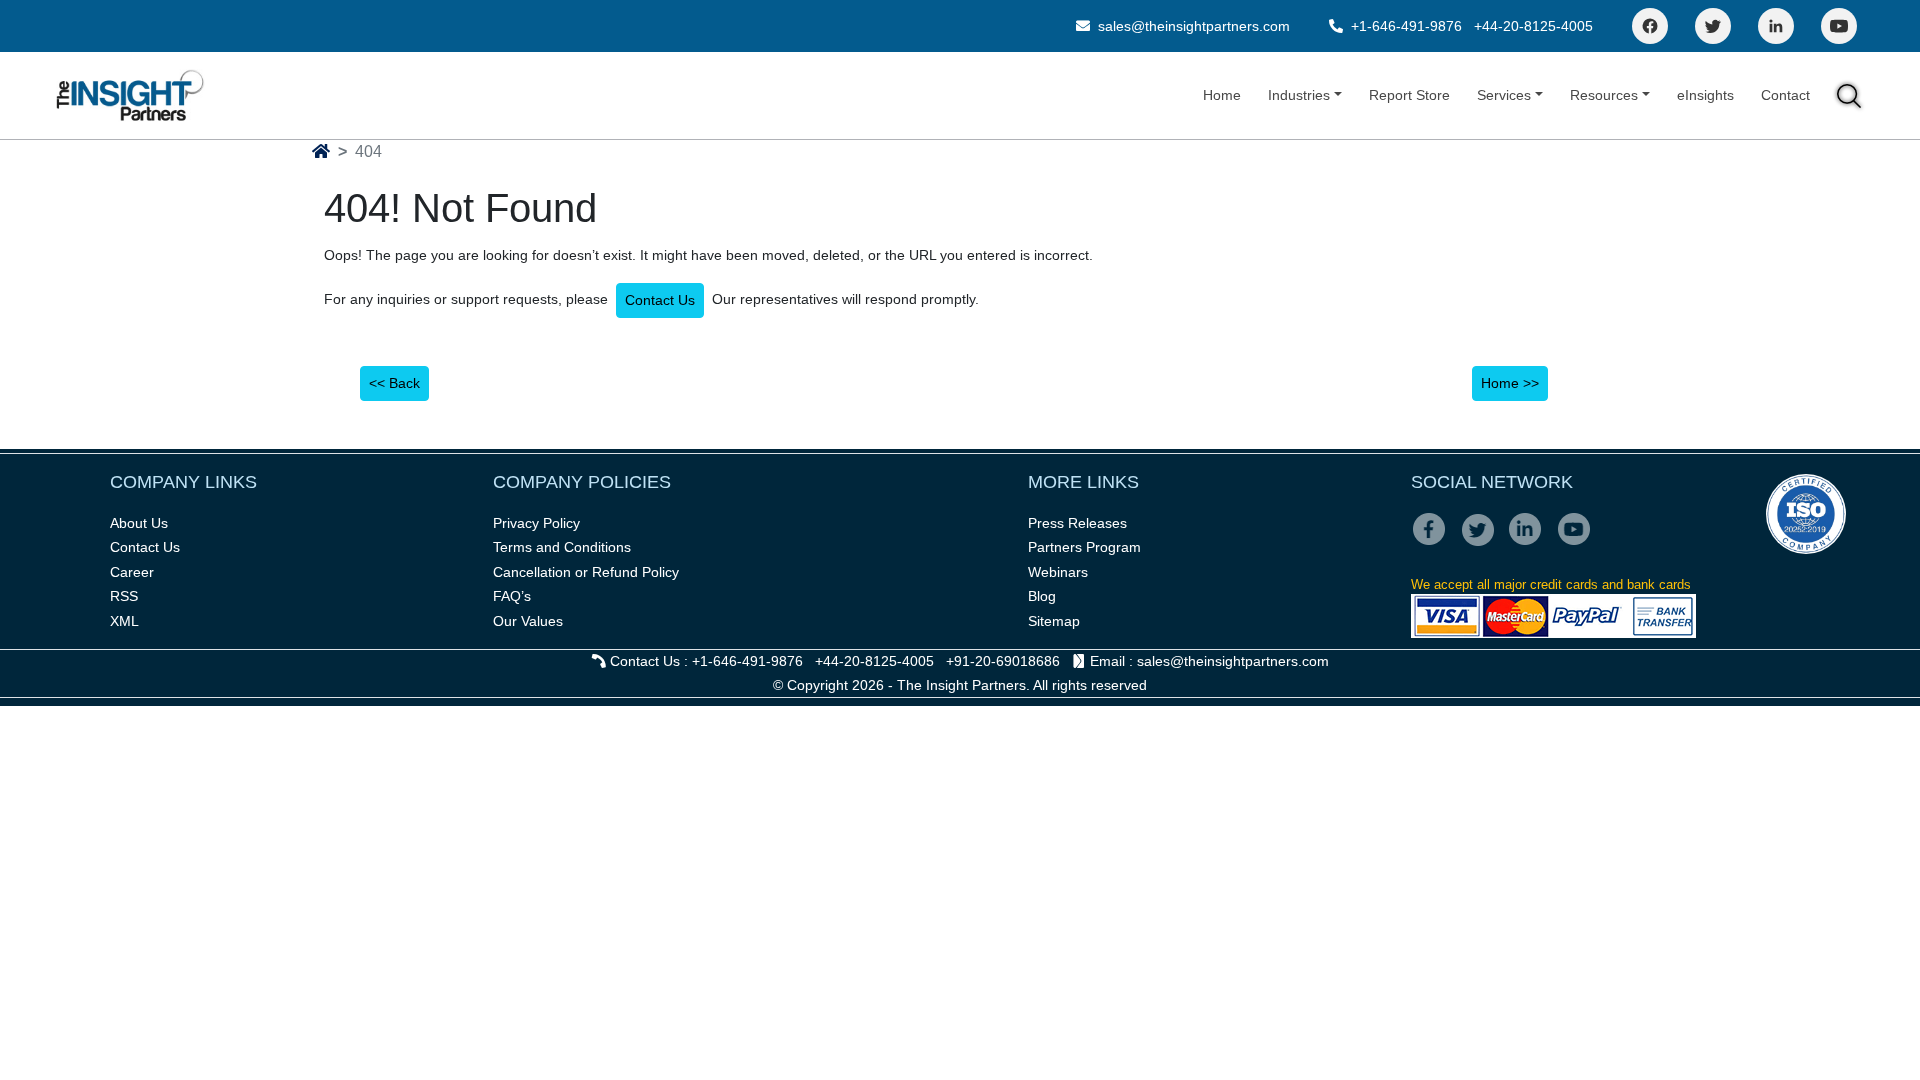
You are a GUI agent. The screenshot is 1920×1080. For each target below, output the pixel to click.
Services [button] (1504, 95)
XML (124, 621)
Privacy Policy (536, 523)
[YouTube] (1839, 26)
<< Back (394, 383)
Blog (1042, 596)
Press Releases (1077, 523)
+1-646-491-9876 (1406, 26)
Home (1222, 95)
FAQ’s (512, 596)
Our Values (528, 621)
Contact (1785, 95)
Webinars (1058, 572)
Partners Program (1084, 547)
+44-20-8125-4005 (1533, 26)
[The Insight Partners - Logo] (130, 95)
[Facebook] (1650, 26)
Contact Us (660, 300)
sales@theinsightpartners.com (1192, 26)
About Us (139, 523)
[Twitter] (1713, 26)
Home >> (1510, 383)
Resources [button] (1604, 95)
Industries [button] (1299, 95)
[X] (1483, 543)
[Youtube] (1578, 543)
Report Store (1409, 95)
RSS (124, 596)
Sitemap (1054, 621)
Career (132, 572)
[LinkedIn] (1776, 26)
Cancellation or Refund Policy (586, 572)
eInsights (1705, 95)
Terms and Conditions (562, 547)
